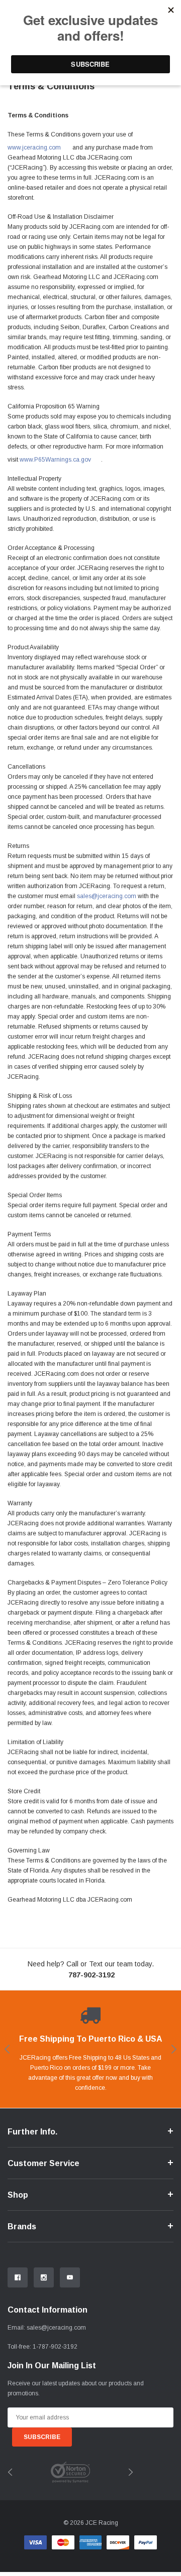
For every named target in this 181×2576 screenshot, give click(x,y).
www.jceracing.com (34, 148)
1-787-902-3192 (55, 2347)
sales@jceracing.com (56, 2328)
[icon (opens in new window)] (18, 2277)
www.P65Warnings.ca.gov (55, 460)
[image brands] (70, 2472)
